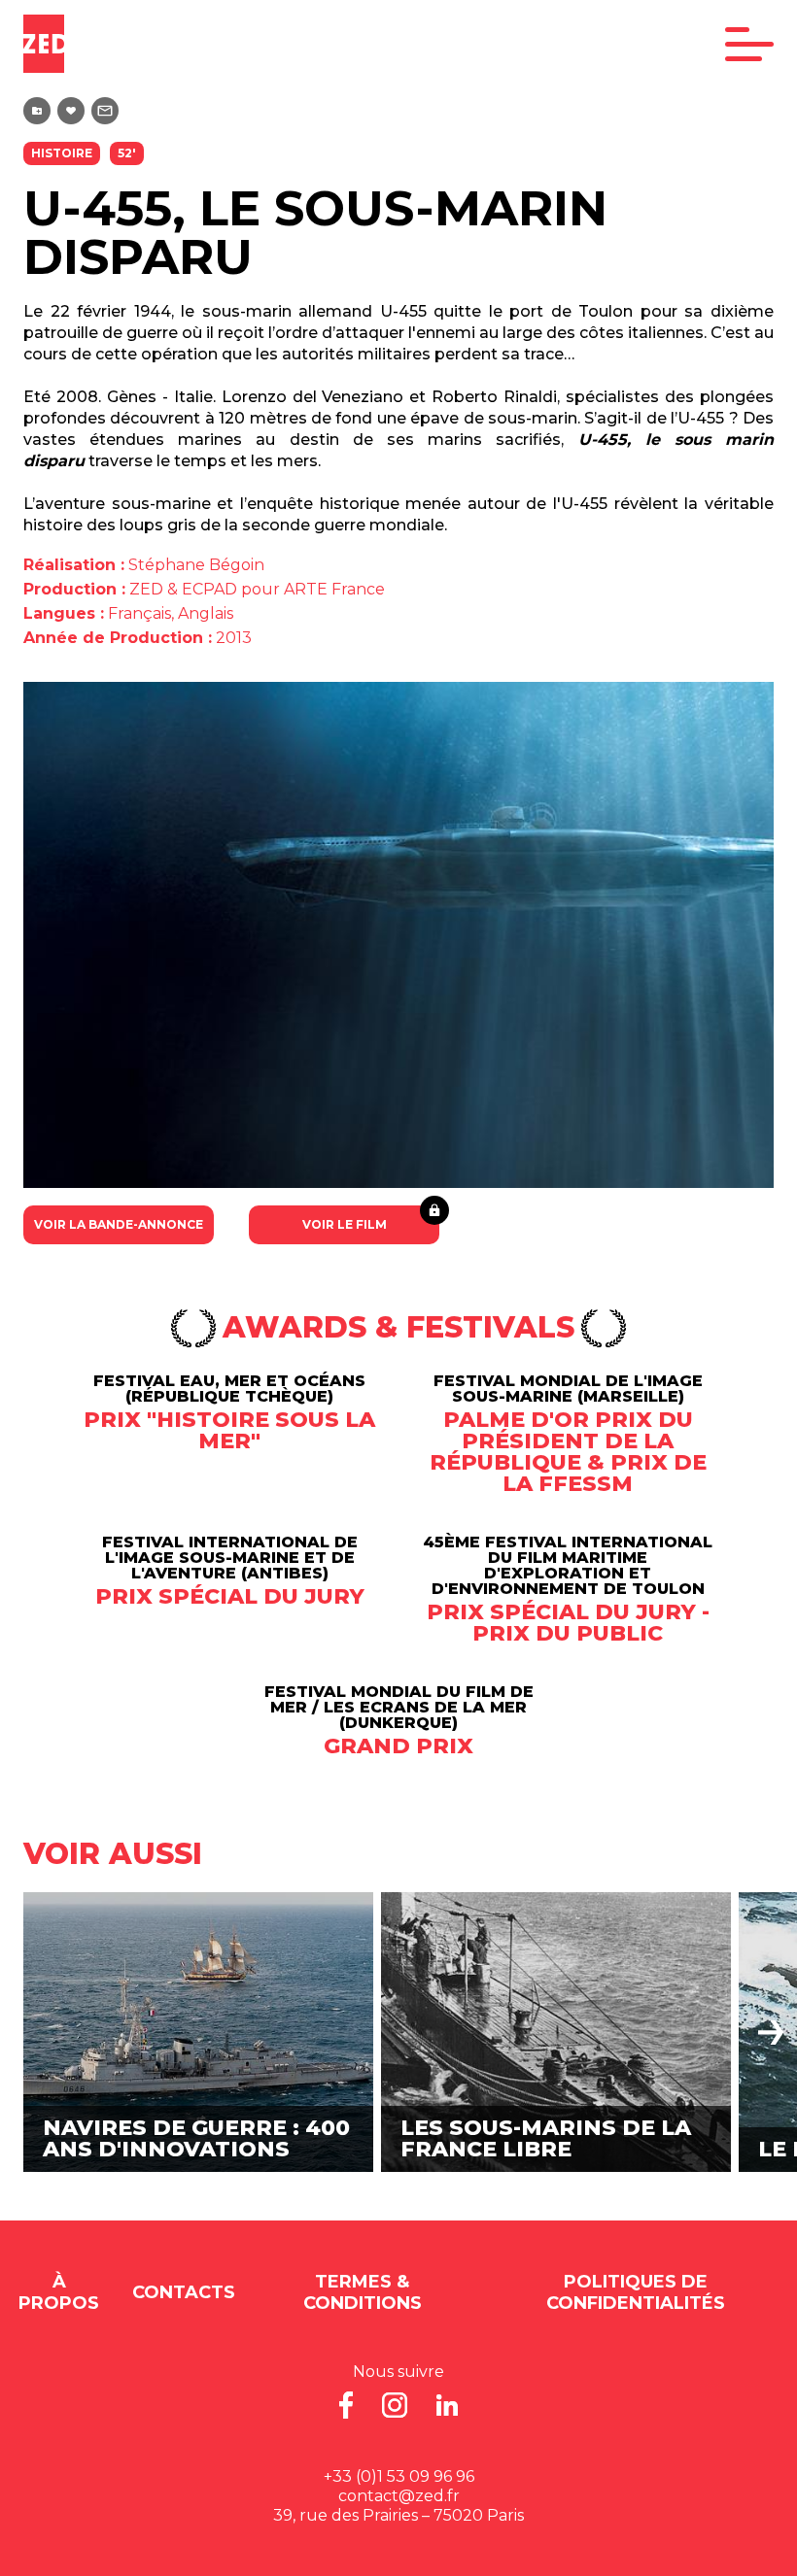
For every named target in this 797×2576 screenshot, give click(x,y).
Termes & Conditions (363, 2292)
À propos (59, 2292)
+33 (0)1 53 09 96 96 (399, 2476)
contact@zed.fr (399, 2496)
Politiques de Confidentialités (636, 2292)
